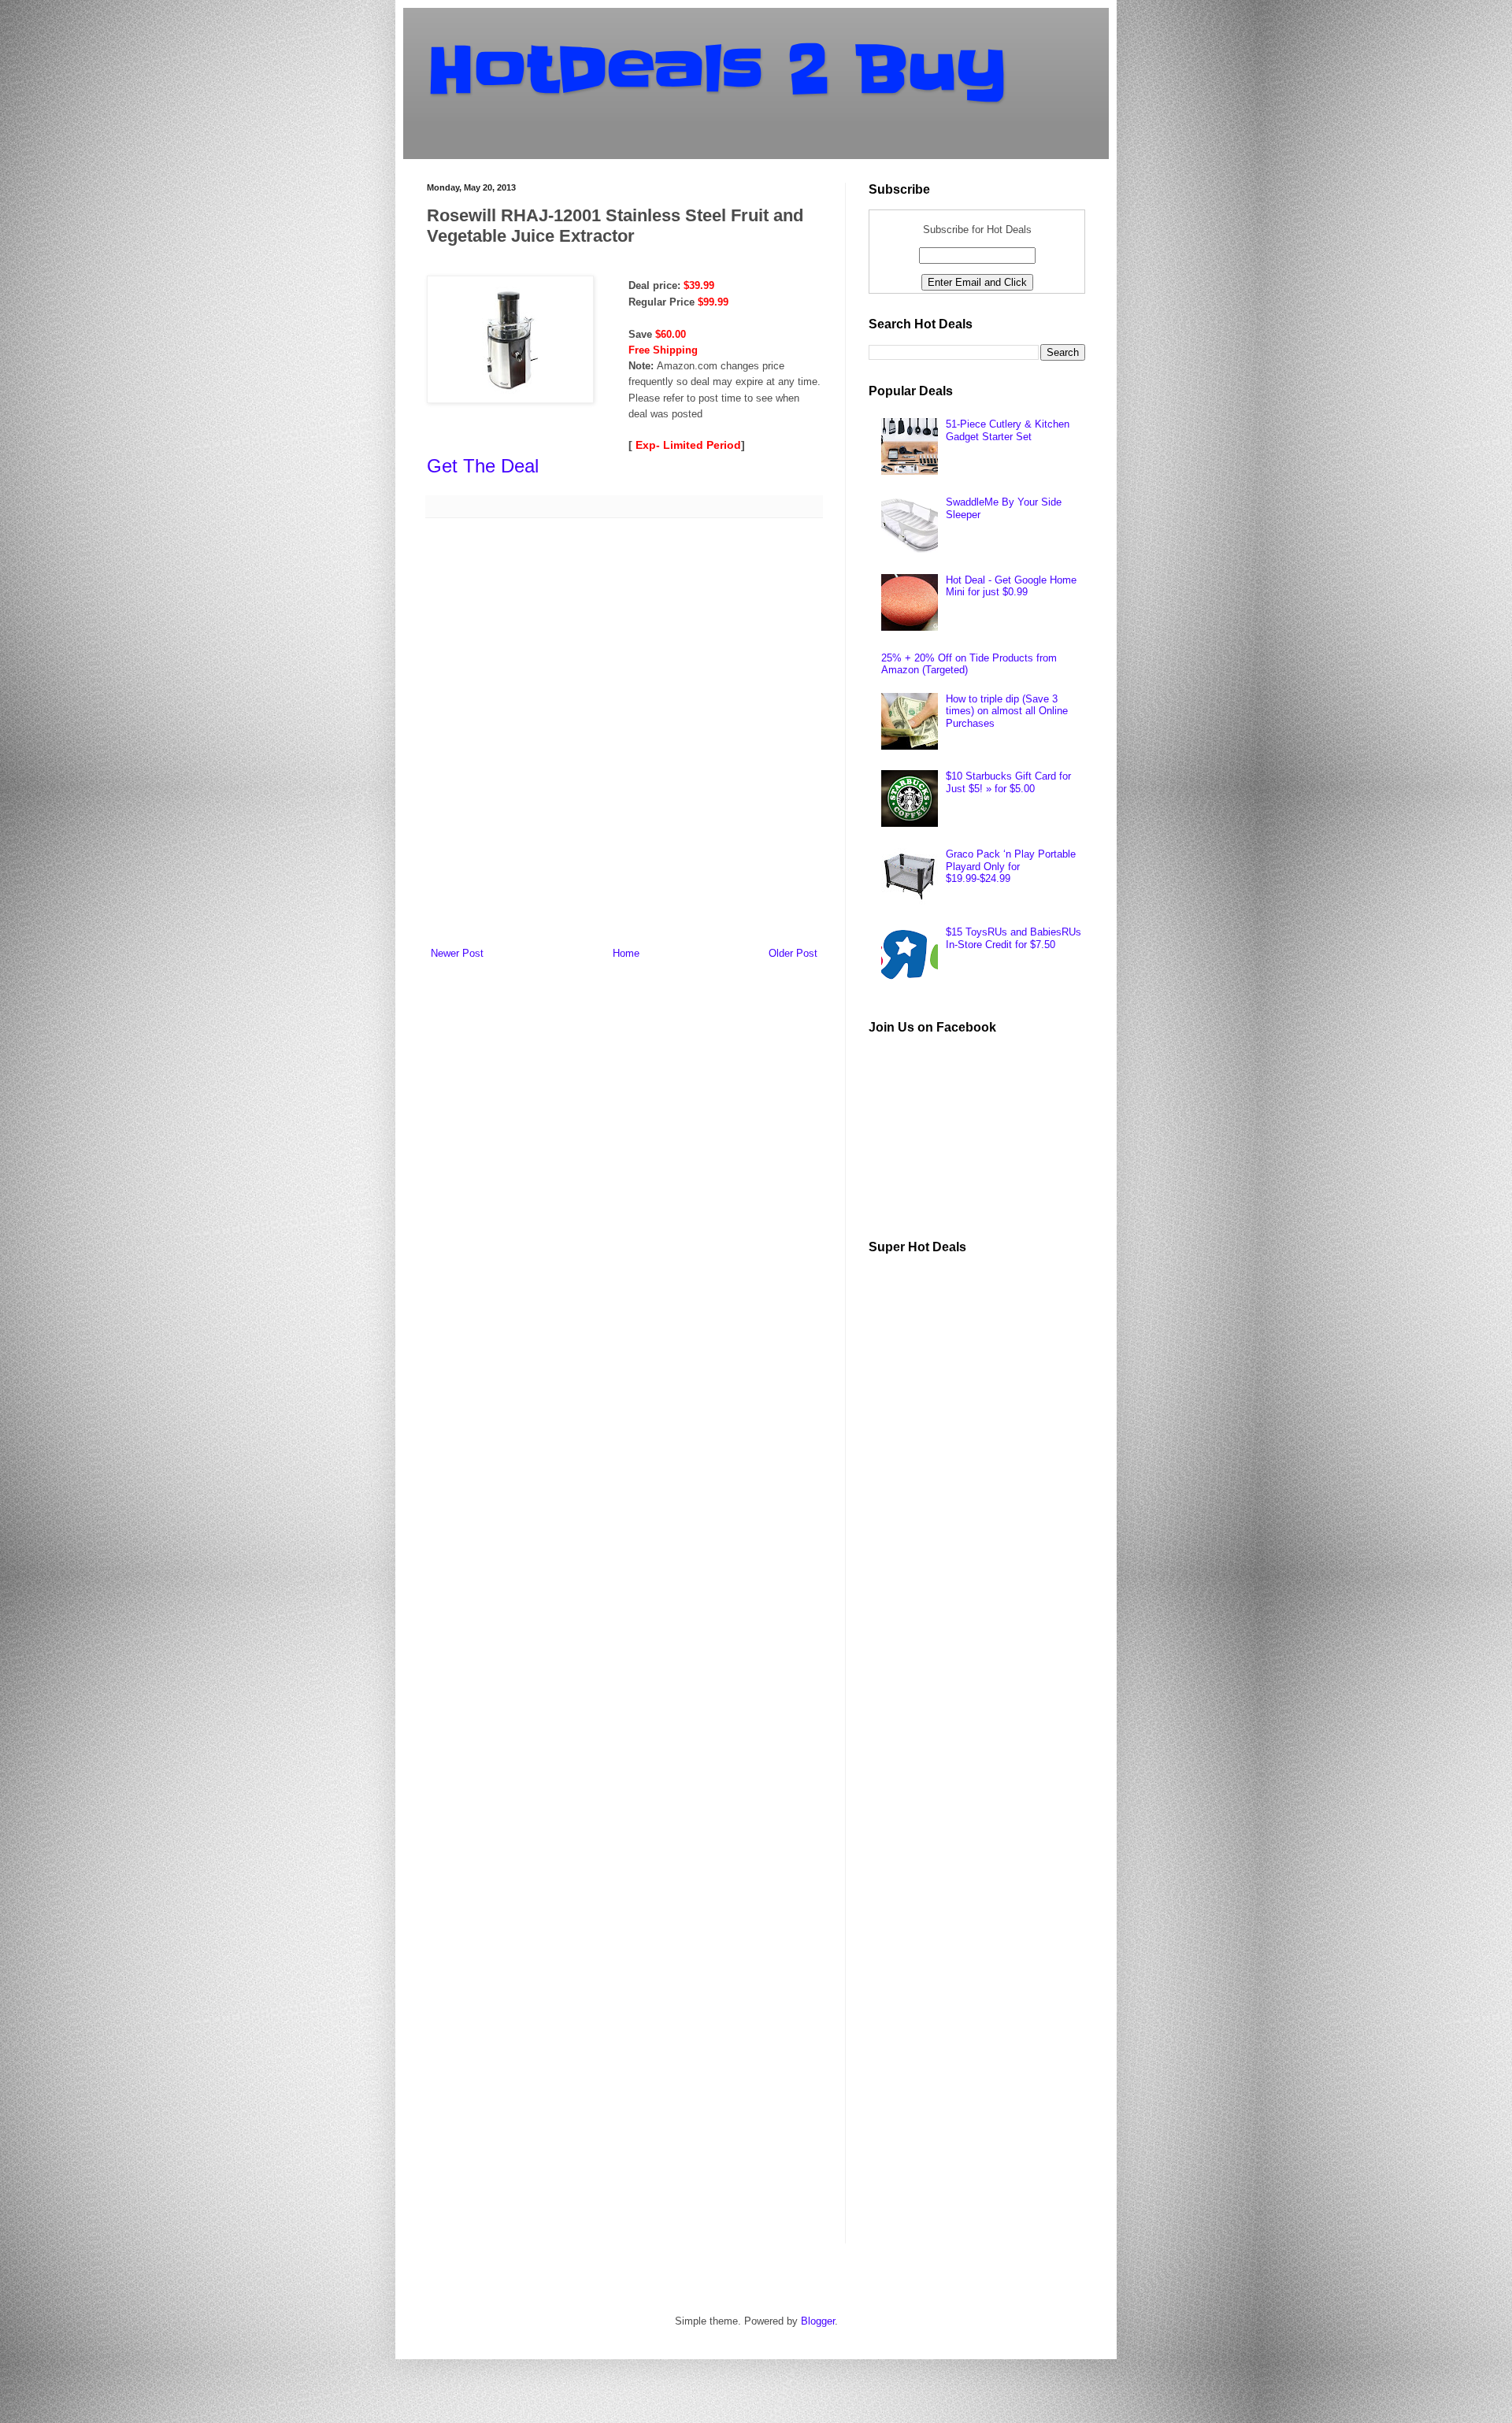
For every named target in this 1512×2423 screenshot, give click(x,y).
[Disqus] (624, 735)
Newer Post (457, 953)
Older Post (793, 953)
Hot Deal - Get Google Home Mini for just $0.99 (1011, 586)
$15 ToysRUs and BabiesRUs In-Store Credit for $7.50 (1014, 938)
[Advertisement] (987, 1503)
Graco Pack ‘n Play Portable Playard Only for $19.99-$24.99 (1011, 866)
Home (626, 953)
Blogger (818, 2321)
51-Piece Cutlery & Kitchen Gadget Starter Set (1008, 430)
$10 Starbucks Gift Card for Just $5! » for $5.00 (1008, 782)
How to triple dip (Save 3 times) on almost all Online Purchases (1007, 711)
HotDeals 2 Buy (717, 70)
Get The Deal (483, 466)
